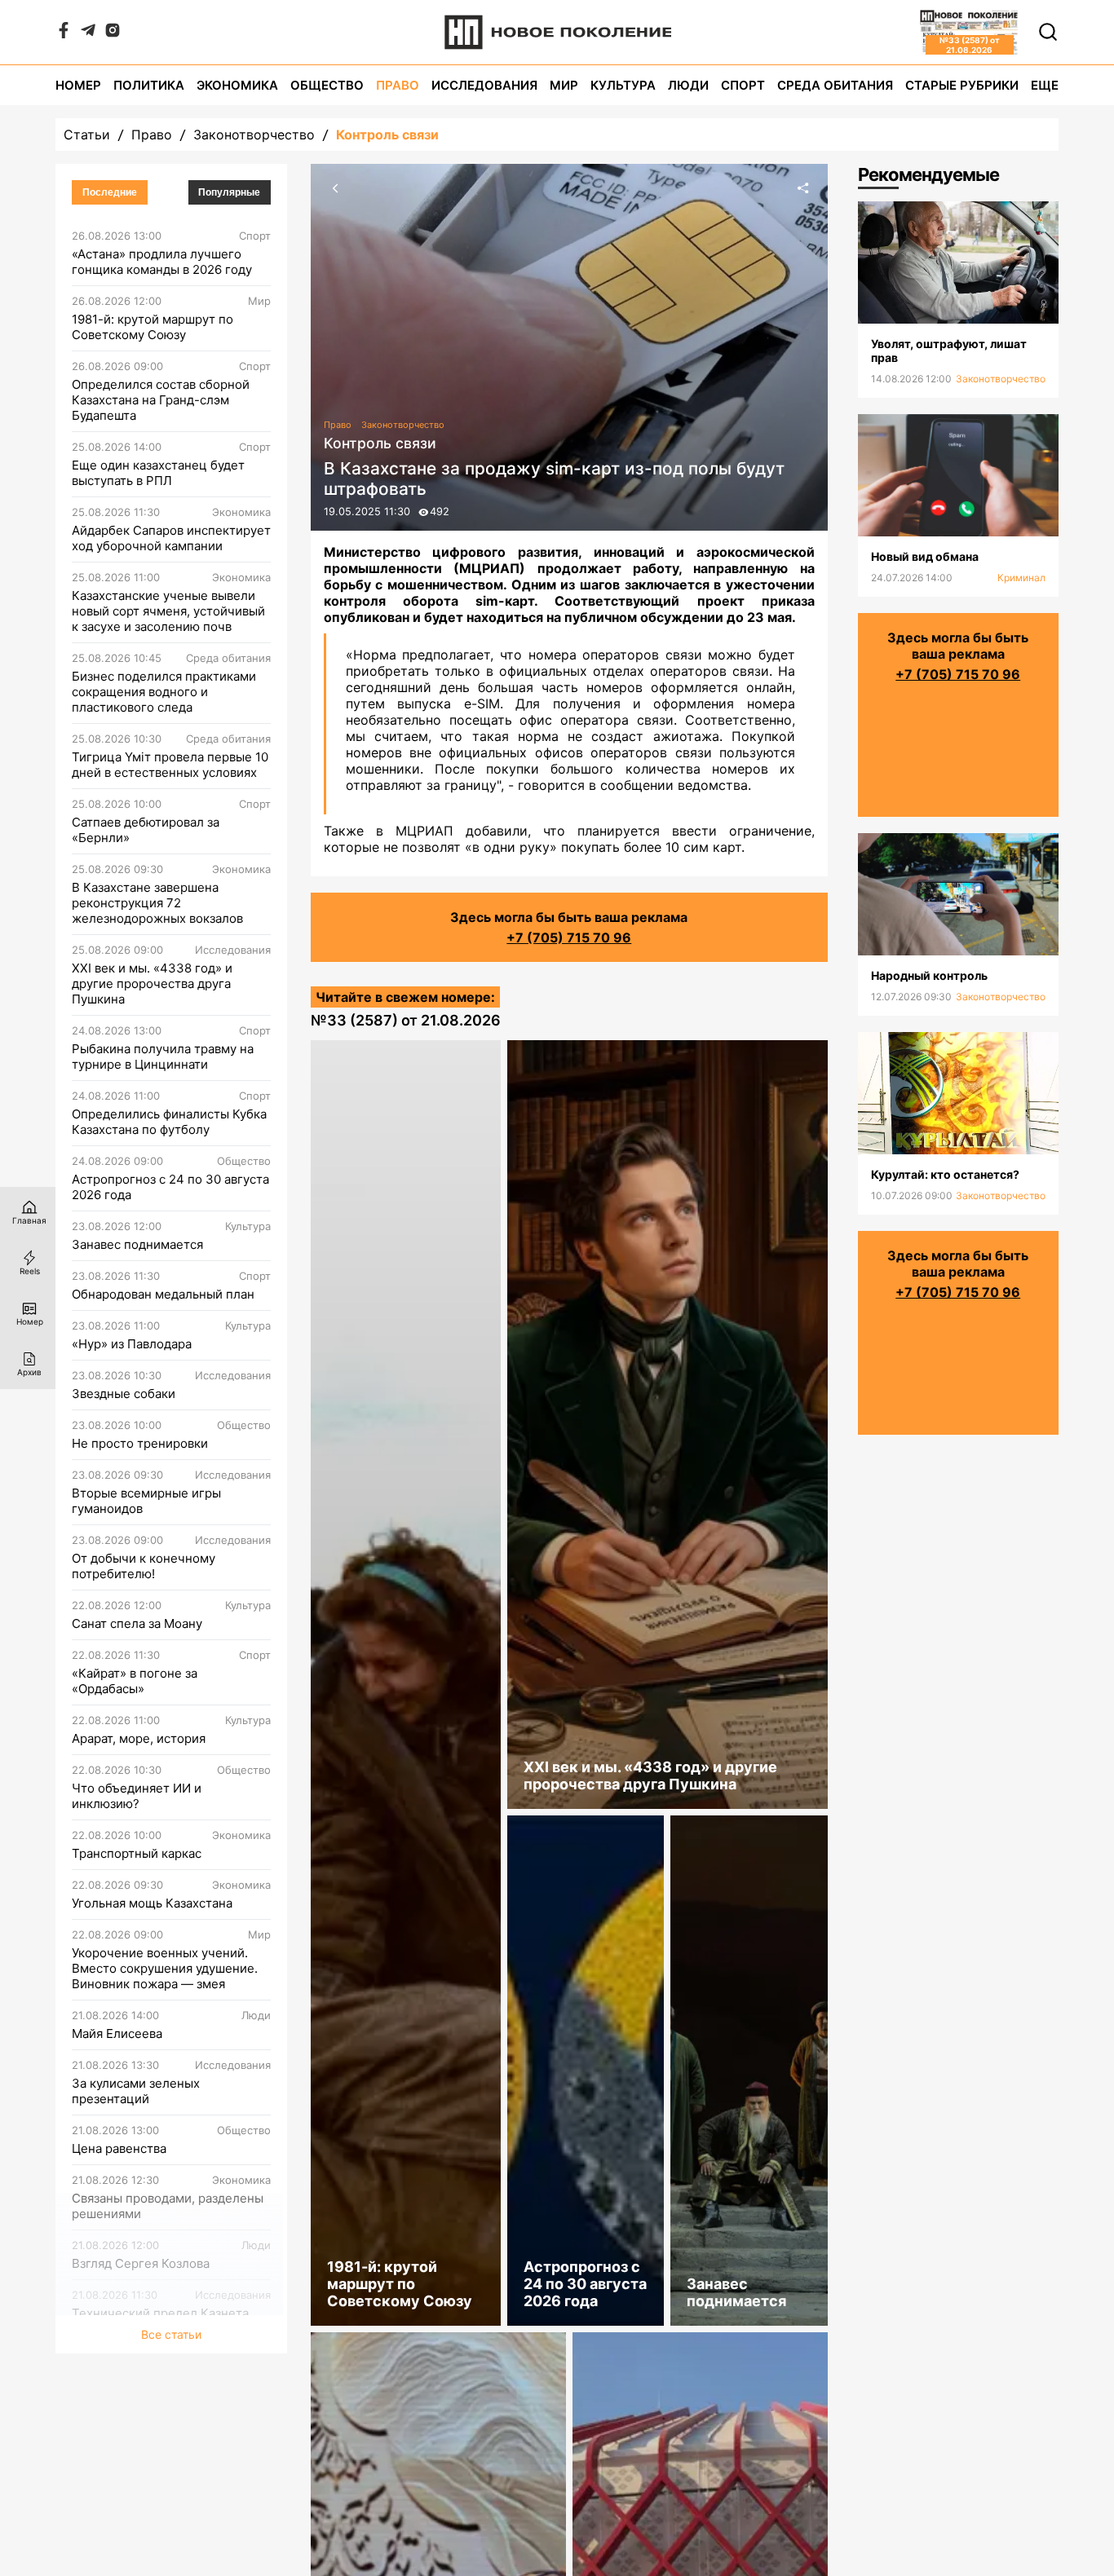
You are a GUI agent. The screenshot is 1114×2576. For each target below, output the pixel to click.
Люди (688, 85)
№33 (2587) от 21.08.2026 (406, 1020)
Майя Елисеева (117, 2033)
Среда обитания (835, 85)
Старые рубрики (962, 85)
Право (398, 85)
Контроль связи (387, 135)
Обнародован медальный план (163, 1294)
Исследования (484, 85)
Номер (78, 85)
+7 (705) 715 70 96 (569, 937)
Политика (149, 85)
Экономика (237, 85)
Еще (1045, 85)
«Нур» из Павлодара (132, 1344)
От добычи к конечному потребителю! (144, 1566)
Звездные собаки (124, 1394)
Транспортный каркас (137, 1853)
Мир (564, 85)
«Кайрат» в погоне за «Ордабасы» (135, 1681)
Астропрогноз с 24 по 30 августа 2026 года (170, 1187)
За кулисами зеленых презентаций (136, 2091)
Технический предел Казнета (160, 2313)
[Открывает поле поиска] (1048, 32)
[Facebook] (64, 33)
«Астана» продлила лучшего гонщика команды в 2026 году (162, 262)
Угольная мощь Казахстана (152, 1903)
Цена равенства (119, 2148)
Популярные (229, 192)
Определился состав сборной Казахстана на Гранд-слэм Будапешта (161, 400)
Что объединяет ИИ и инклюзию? (137, 1796)
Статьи (87, 135)
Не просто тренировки (140, 1443)
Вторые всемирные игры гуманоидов (146, 1501)
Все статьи (171, 2334)
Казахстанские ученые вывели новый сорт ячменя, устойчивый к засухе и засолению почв (168, 611)
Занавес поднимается (137, 1244)
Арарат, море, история (139, 1738)
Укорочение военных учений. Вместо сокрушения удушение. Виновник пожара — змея (165, 1968)
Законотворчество (254, 135)
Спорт (743, 85)
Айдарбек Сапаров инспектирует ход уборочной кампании (171, 538)
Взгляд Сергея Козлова (141, 2263)
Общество (327, 85)
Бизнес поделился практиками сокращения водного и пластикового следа (164, 692)
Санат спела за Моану (137, 1623)
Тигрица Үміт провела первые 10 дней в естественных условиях (170, 765)
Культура (623, 85)
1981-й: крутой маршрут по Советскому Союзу (153, 327)
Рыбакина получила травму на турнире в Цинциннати (163, 1056)
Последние (110, 192)
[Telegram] (88, 33)
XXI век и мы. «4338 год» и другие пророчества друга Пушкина (152, 984)
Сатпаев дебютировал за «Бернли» (146, 830)
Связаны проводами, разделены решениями (168, 2206)
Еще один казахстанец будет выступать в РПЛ (158, 473)
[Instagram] (113, 33)
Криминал (1021, 578)
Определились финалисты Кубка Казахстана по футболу (169, 1122)
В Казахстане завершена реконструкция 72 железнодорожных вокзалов (157, 903)
